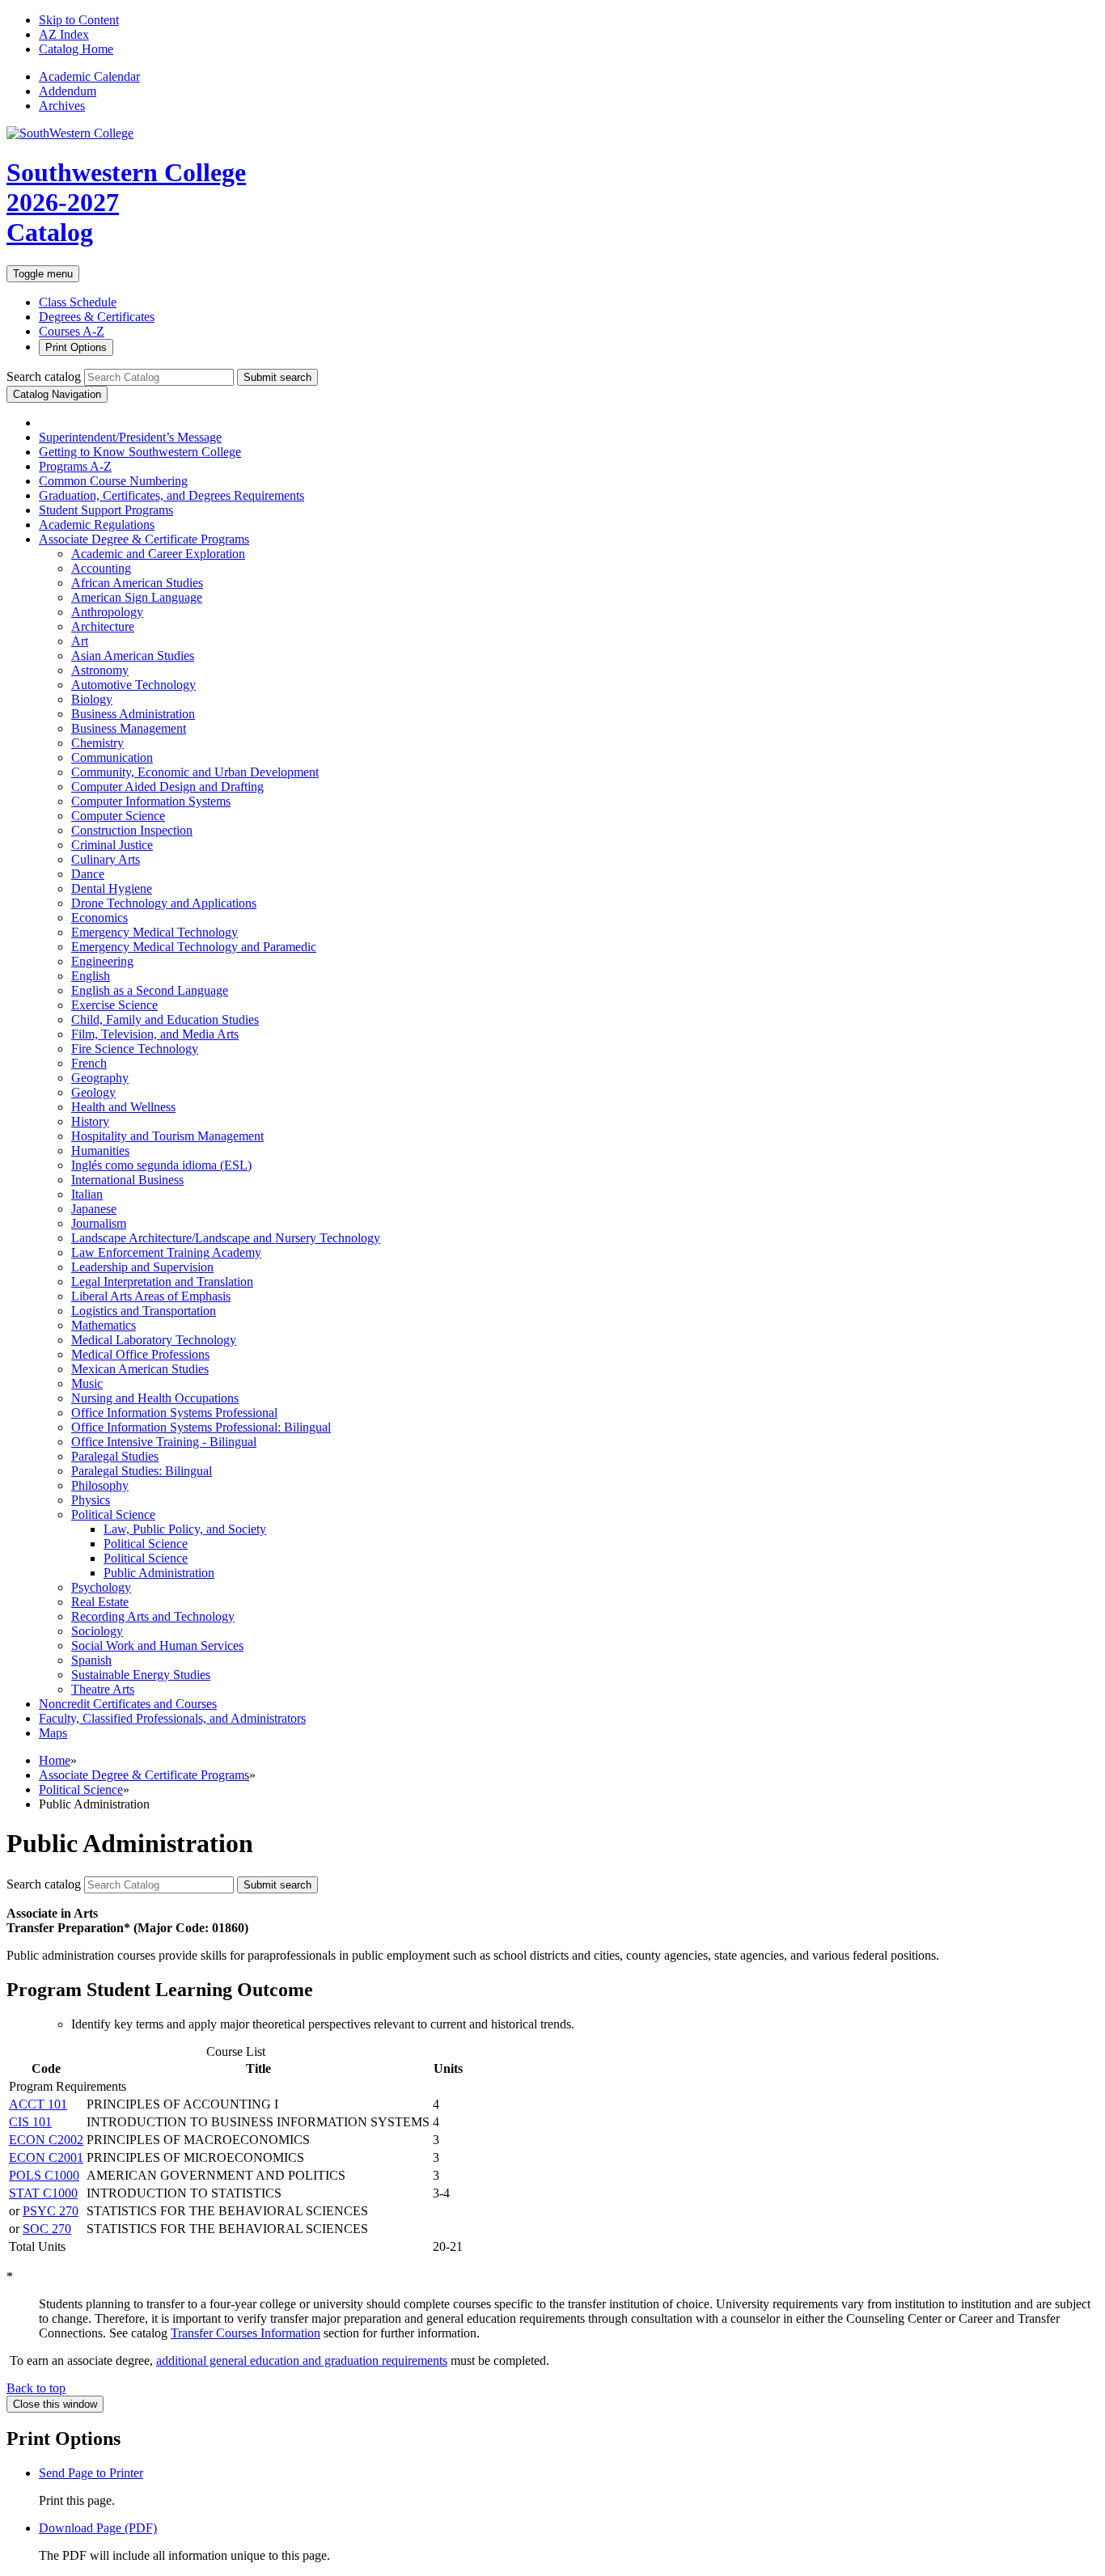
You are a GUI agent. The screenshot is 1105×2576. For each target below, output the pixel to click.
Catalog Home (76, 49)
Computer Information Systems (151, 801)
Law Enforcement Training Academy (166, 1252)
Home (55, 1760)
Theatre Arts (103, 1689)
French (89, 1063)
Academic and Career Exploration (158, 554)
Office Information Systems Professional (174, 1413)
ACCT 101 (38, 2104)
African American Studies (137, 583)
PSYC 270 (51, 2211)
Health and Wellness (123, 1107)
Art (80, 641)
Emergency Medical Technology (155, 932)
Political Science (113, 1514)
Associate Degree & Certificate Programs (144, 1775)
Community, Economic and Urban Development (195, 772)
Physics (91, 1500)
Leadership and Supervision (142, 1267)
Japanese (94, 1209)
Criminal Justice (112, 845)
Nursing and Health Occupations (155, 1398)
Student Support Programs (106, 510)
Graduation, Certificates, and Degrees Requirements (171, 495)
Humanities (100, 1151)
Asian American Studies (133, 656)
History (90, 1121)
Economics (99, 918)
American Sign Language (137, 597)
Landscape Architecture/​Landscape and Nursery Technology (226, 1238)
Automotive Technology (133, 685)
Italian (87, 1194)
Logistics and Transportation (144, 1311)
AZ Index (64, 34)
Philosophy (100, 1485)
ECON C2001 (46, 2157)
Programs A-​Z (75, 466)
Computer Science (118, 816)
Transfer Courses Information (246, 2333)
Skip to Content (79, 20)
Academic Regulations (97, 525)
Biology (92, 699)
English (91, 976)
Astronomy (100, 670)
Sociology (97, 1631)
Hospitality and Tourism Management (167, 1136)
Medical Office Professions (140, 1354)
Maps (53, 1733)
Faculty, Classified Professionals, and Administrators (172, 1718)
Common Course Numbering (113, 481)
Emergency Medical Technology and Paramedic (194, 947)
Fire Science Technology (135, 1049)
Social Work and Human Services (157, 1645)
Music (87, 1383)
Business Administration (133, 714)
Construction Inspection (132, 830)
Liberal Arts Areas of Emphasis (151, 1296)
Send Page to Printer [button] (91, 2473)
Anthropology (107, 612)
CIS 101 (30, 2122)
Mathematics (104, 1325)
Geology (93, 1092)
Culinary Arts (106, 859)
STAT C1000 (43, 2193)
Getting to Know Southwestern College (140, 452)
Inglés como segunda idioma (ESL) (161, 1165)
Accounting (101, 568)
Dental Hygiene (112, 888)
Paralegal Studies (115, 1456)
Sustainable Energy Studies (141, 1675)
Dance (88, 874)
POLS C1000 (44, 2175)
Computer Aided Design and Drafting (167, 787)
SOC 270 (47, 2229)
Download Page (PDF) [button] (98, 2528)
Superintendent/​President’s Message (130, 437)
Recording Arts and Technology (153, 1616)
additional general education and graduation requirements (302, 2360)
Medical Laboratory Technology (154, 1340)
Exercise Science (114, 1005)
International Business (127, 1180)
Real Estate (100, 1602)
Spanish (91, 1660)
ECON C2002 (46, 2140)
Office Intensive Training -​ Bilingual (164, 1442)
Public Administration (159, 1573)
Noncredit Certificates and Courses (128, 1704)
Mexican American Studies (140, 1369)
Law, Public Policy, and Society (185, 1529)
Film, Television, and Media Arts (155, 1034)
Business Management (129, 728)
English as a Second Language (150, 990)
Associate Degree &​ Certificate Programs (144, 539)
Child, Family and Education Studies (165, 1019)
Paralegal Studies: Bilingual (142, 1471)
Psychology (101, 1587)
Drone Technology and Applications (164, 903)
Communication (112, 757)
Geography (100, 1078)
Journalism (99, 1223)
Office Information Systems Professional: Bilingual (201, 1427)
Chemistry (97, 743)
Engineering (102, 961)
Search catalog (44, 376)
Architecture (103, 626)
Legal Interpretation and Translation (162, 1282)
